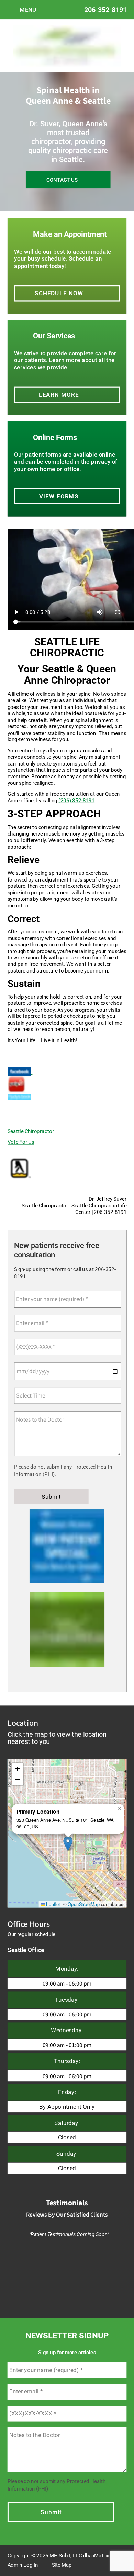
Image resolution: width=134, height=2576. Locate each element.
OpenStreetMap (84, 1904)
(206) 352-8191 (76, 800)
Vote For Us (21, 1142)
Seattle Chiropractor (31, 1131)
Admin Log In (23, 2565)
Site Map (62, 2565)
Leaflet (52, 1904)
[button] (68, 1843)
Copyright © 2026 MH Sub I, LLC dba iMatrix (58, 2556)
